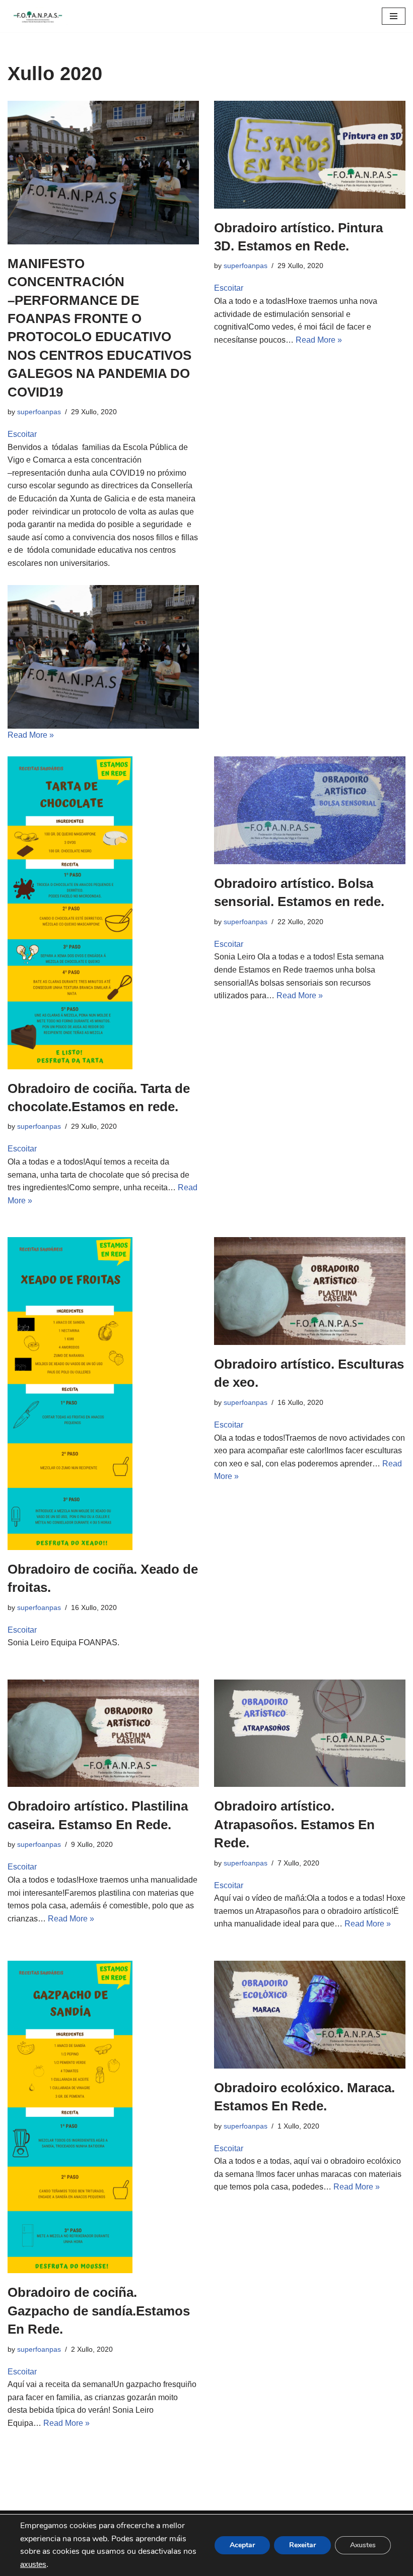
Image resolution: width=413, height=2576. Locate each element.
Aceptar (242, 2545)
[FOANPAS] (38, 16)
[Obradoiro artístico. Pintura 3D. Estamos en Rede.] (310, 155)
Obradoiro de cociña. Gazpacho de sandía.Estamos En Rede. (99, 2311)
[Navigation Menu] (394, 16)
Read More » (31, 735)
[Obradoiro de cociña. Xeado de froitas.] (103, 1393)
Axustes (363, 2545)
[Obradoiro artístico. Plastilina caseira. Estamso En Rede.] (103, 1733)
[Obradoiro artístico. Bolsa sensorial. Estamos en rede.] (310, 810)
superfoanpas (39, 412)
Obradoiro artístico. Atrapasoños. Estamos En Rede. (294, 1824)
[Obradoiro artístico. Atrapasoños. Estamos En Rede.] (310, 1733)
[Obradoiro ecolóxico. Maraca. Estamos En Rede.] (310, 2015)
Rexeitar (302, 2545)
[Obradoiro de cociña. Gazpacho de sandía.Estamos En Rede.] (103, 2117)
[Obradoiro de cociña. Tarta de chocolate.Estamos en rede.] (103, 913)
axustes (33, 2564)
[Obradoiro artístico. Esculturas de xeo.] (310, 1291)
